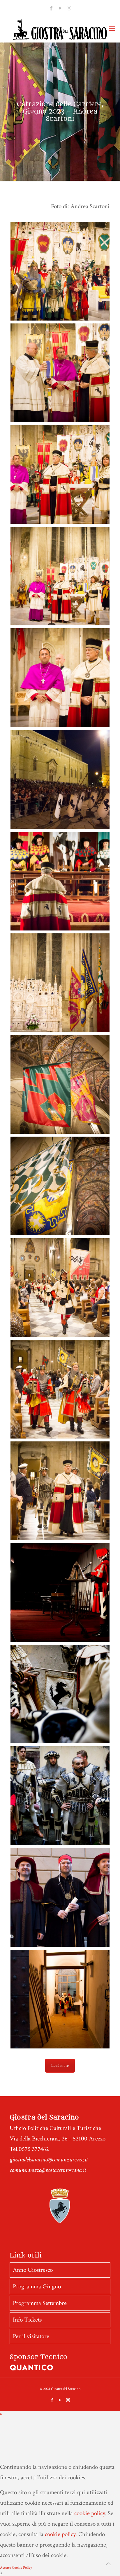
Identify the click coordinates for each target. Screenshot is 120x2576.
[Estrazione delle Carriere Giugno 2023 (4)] (60, 576)
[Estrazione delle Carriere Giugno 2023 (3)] (60, 474)
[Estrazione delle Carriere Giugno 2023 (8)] (60, 1288)
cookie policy (90, 2513)
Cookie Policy (22, 2568)
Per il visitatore (31, 2336)
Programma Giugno (37, 2286)
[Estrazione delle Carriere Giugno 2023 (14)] (60, 1592)
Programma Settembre (40, 2303)
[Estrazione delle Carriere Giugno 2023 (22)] (60, 1796)
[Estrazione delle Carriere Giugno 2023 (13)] (60, 779)
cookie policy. (61, 2534)
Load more (60, 2066)
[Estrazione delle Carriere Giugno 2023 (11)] (60, 983)
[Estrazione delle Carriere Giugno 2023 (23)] (60, 1694)
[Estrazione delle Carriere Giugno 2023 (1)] (60, 271)
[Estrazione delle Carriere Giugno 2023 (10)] (60, 1084)
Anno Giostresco (33, 2270)
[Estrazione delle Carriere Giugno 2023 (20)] (60, 1999)
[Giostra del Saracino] (60, 29)
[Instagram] (69, 8)
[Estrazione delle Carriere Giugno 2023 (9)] (60, 1186)
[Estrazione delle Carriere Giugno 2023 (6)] (60, 1491)
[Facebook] (51, 8)
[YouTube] (60, 8)
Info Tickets (27, 2320)
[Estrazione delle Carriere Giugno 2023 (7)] (60, 1389)
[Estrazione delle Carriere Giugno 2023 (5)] (60, 678)
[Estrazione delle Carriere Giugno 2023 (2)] (60, 373)
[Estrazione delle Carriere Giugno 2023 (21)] (60, 1897)
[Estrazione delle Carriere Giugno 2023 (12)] (60, 881)
